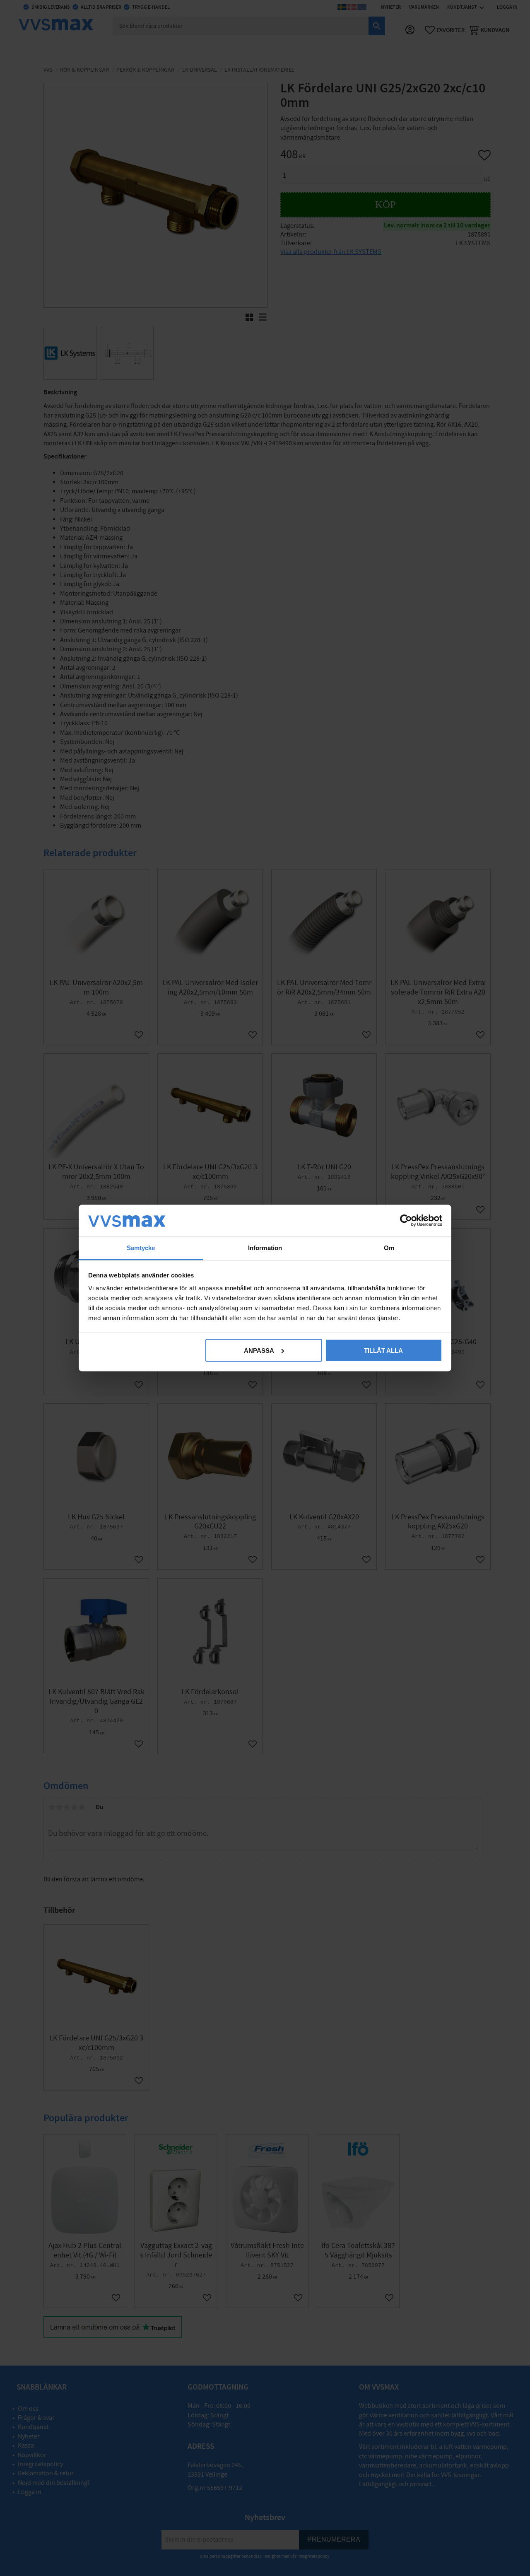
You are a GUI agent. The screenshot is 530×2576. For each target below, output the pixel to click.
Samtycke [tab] (141, 1248)
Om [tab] (389, 1248)
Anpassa (259, 1350)
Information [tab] (265, 1248)
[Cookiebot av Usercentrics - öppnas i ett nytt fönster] (406, 1220)
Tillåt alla (383, 1350)
